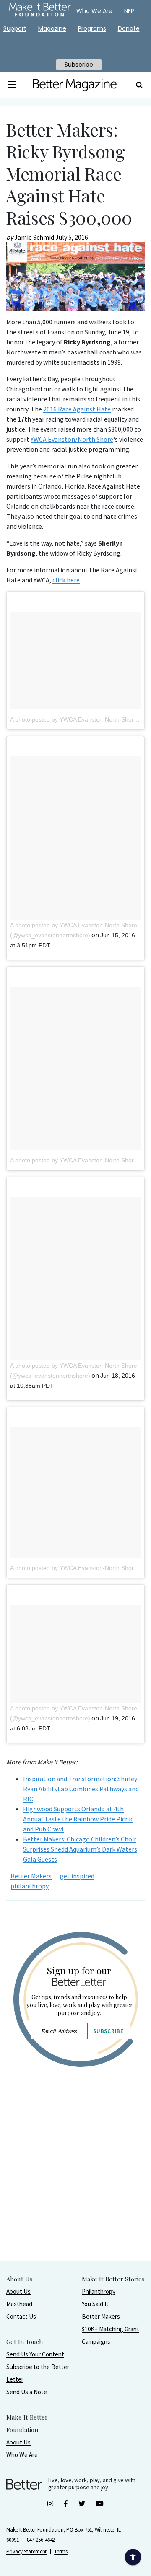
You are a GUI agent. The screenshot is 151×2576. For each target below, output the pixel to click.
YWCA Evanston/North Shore (72, 439)
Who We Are (22, 2455)
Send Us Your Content (35, 2354)
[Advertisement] (75, 2185)
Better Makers (31, 1876)
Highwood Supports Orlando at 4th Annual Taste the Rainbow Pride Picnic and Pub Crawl (78, 1819)
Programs (92, 28)
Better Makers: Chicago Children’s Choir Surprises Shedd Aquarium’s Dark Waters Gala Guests (80, 1849)
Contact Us (21, 2316)
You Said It (95, 2304)
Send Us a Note (27, 2392)
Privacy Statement (26, 2551)
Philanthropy (99, 2291)
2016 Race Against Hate (77, 409)
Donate (129, 28)
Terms (61, 2551)
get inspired (77, 1876)
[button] (12, 85)
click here (66, 580)
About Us (18, 2291)
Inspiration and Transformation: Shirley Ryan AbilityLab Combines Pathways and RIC (81, 1789)
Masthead (19, 2304)
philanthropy (30, 1886)
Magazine (52, 28)
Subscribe (108, 2031)
